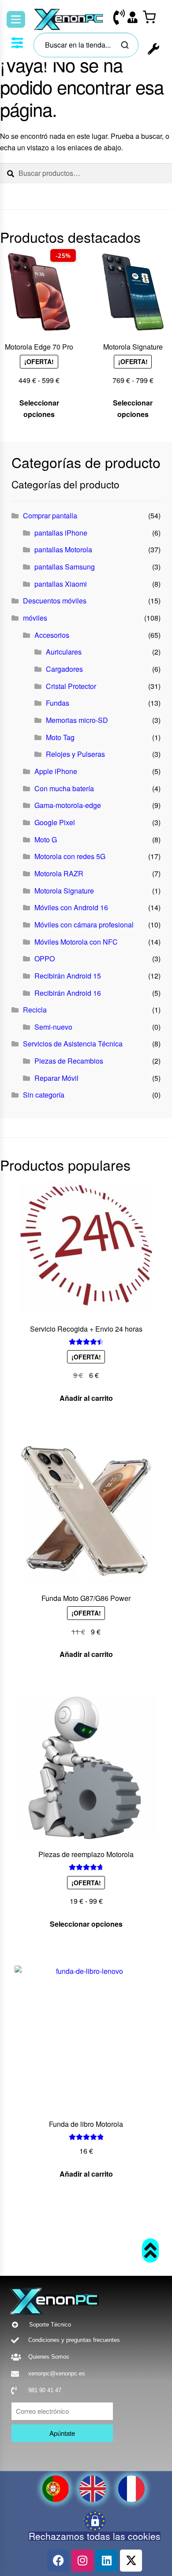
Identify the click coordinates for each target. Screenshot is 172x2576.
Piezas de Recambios (69, 1061)
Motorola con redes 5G (70, 856)
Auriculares (64, 652)
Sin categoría (44, 1095)
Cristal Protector (71, 686)
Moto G (46, 839)
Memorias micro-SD (77, 720)
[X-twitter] (131, 2561)
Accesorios (52, 635)
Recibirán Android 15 (68, 976)
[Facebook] (58, 2561)
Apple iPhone (56, 771)
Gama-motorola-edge (68, 805)
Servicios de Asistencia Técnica (73, 1044)
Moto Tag (60, 737)
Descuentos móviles (55, 601)
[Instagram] (82, 2561)
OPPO (45, 959)
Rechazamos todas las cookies (95, 2536)
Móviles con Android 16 (71, 907)
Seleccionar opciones (39, 408)
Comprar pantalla (50, 516)
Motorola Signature (64, 891)
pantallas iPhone (61, 533)
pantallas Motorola (63, 549)
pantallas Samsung (65, 567)
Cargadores (64, 669)
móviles (35, 618)
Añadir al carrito (86, 1398)
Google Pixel (55, 822)
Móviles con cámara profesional (84, 925)
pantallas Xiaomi (61, 584)
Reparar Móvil (56, 1078)
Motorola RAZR (59, 873)
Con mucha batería (64, 788)
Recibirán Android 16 (68, 993)
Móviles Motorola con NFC (76, 942)
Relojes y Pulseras (75, 754)
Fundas (58, 703)
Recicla (35, 1010)
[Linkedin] (107, 2561)
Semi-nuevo (53, 1027)
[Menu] (16, 19)
